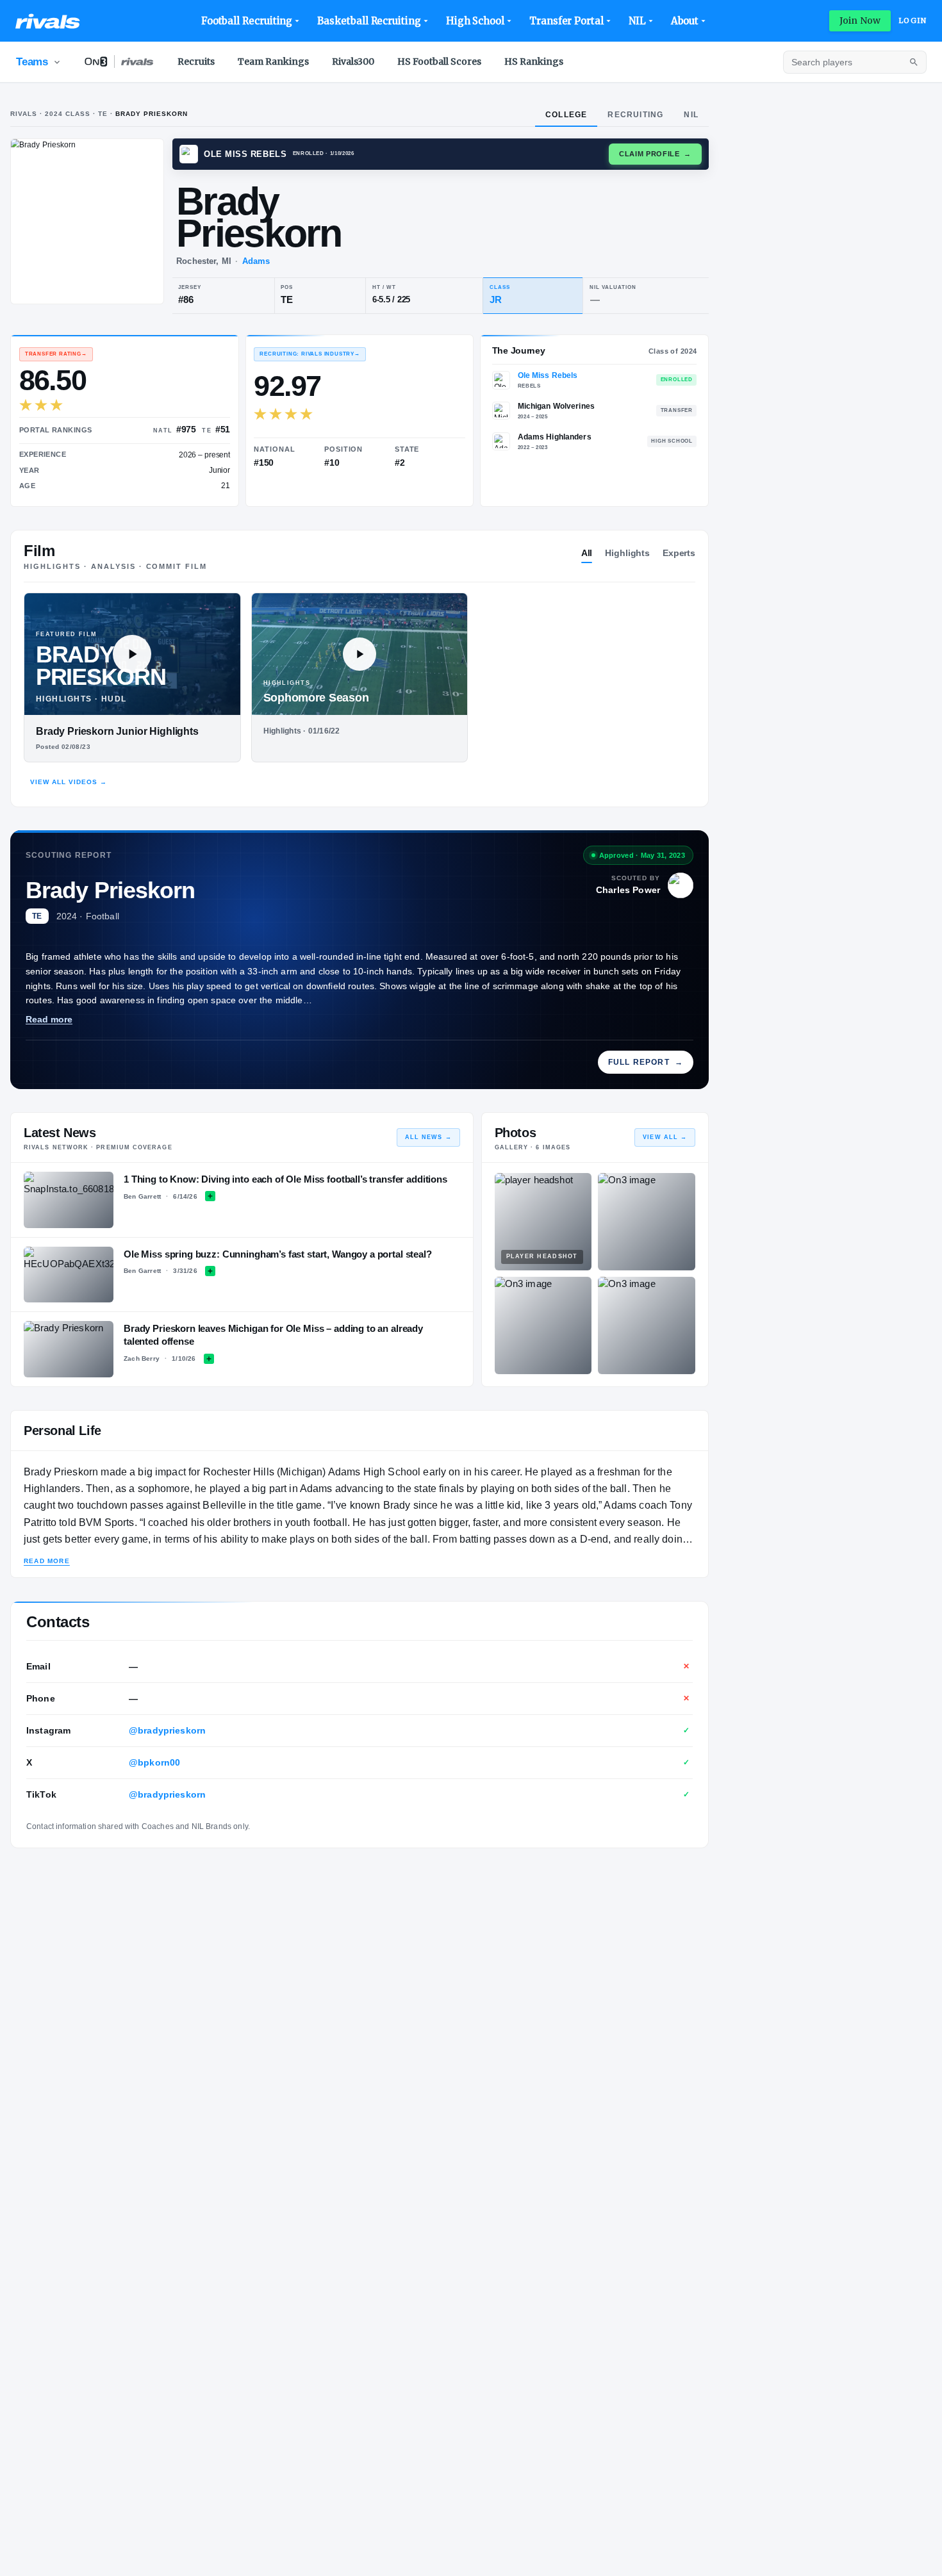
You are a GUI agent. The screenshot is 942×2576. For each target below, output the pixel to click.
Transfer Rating (56, 354)
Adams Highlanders (555, 437)
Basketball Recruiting (369, 21)
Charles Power (628, 890)
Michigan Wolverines (556, 406)
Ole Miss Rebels (548, 375)
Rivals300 (353, 62)
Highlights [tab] (627, 553)
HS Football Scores (439, 62)
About (685, 21)
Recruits (196, 62)
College (566, 115)
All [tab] (587, 553)
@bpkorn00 (154, 1762)
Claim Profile (655, 154)
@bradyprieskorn (167, 1730)
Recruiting (635, 115)
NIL (637, 21)
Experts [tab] (679, 553)
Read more (49, 1019)
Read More (47, 1561)
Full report (646, 1062)
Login (913, 21)
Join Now (860, 21)
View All (665, 1137)
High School (475, 21)
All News (428, 1137)
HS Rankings (534, 62)
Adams (256, 261)
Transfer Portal (566, 21)
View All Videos (69, 782)
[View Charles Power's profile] (681, 885)
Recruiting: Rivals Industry (310, 354)
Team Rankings (273, 62)
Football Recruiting (247, 21)
